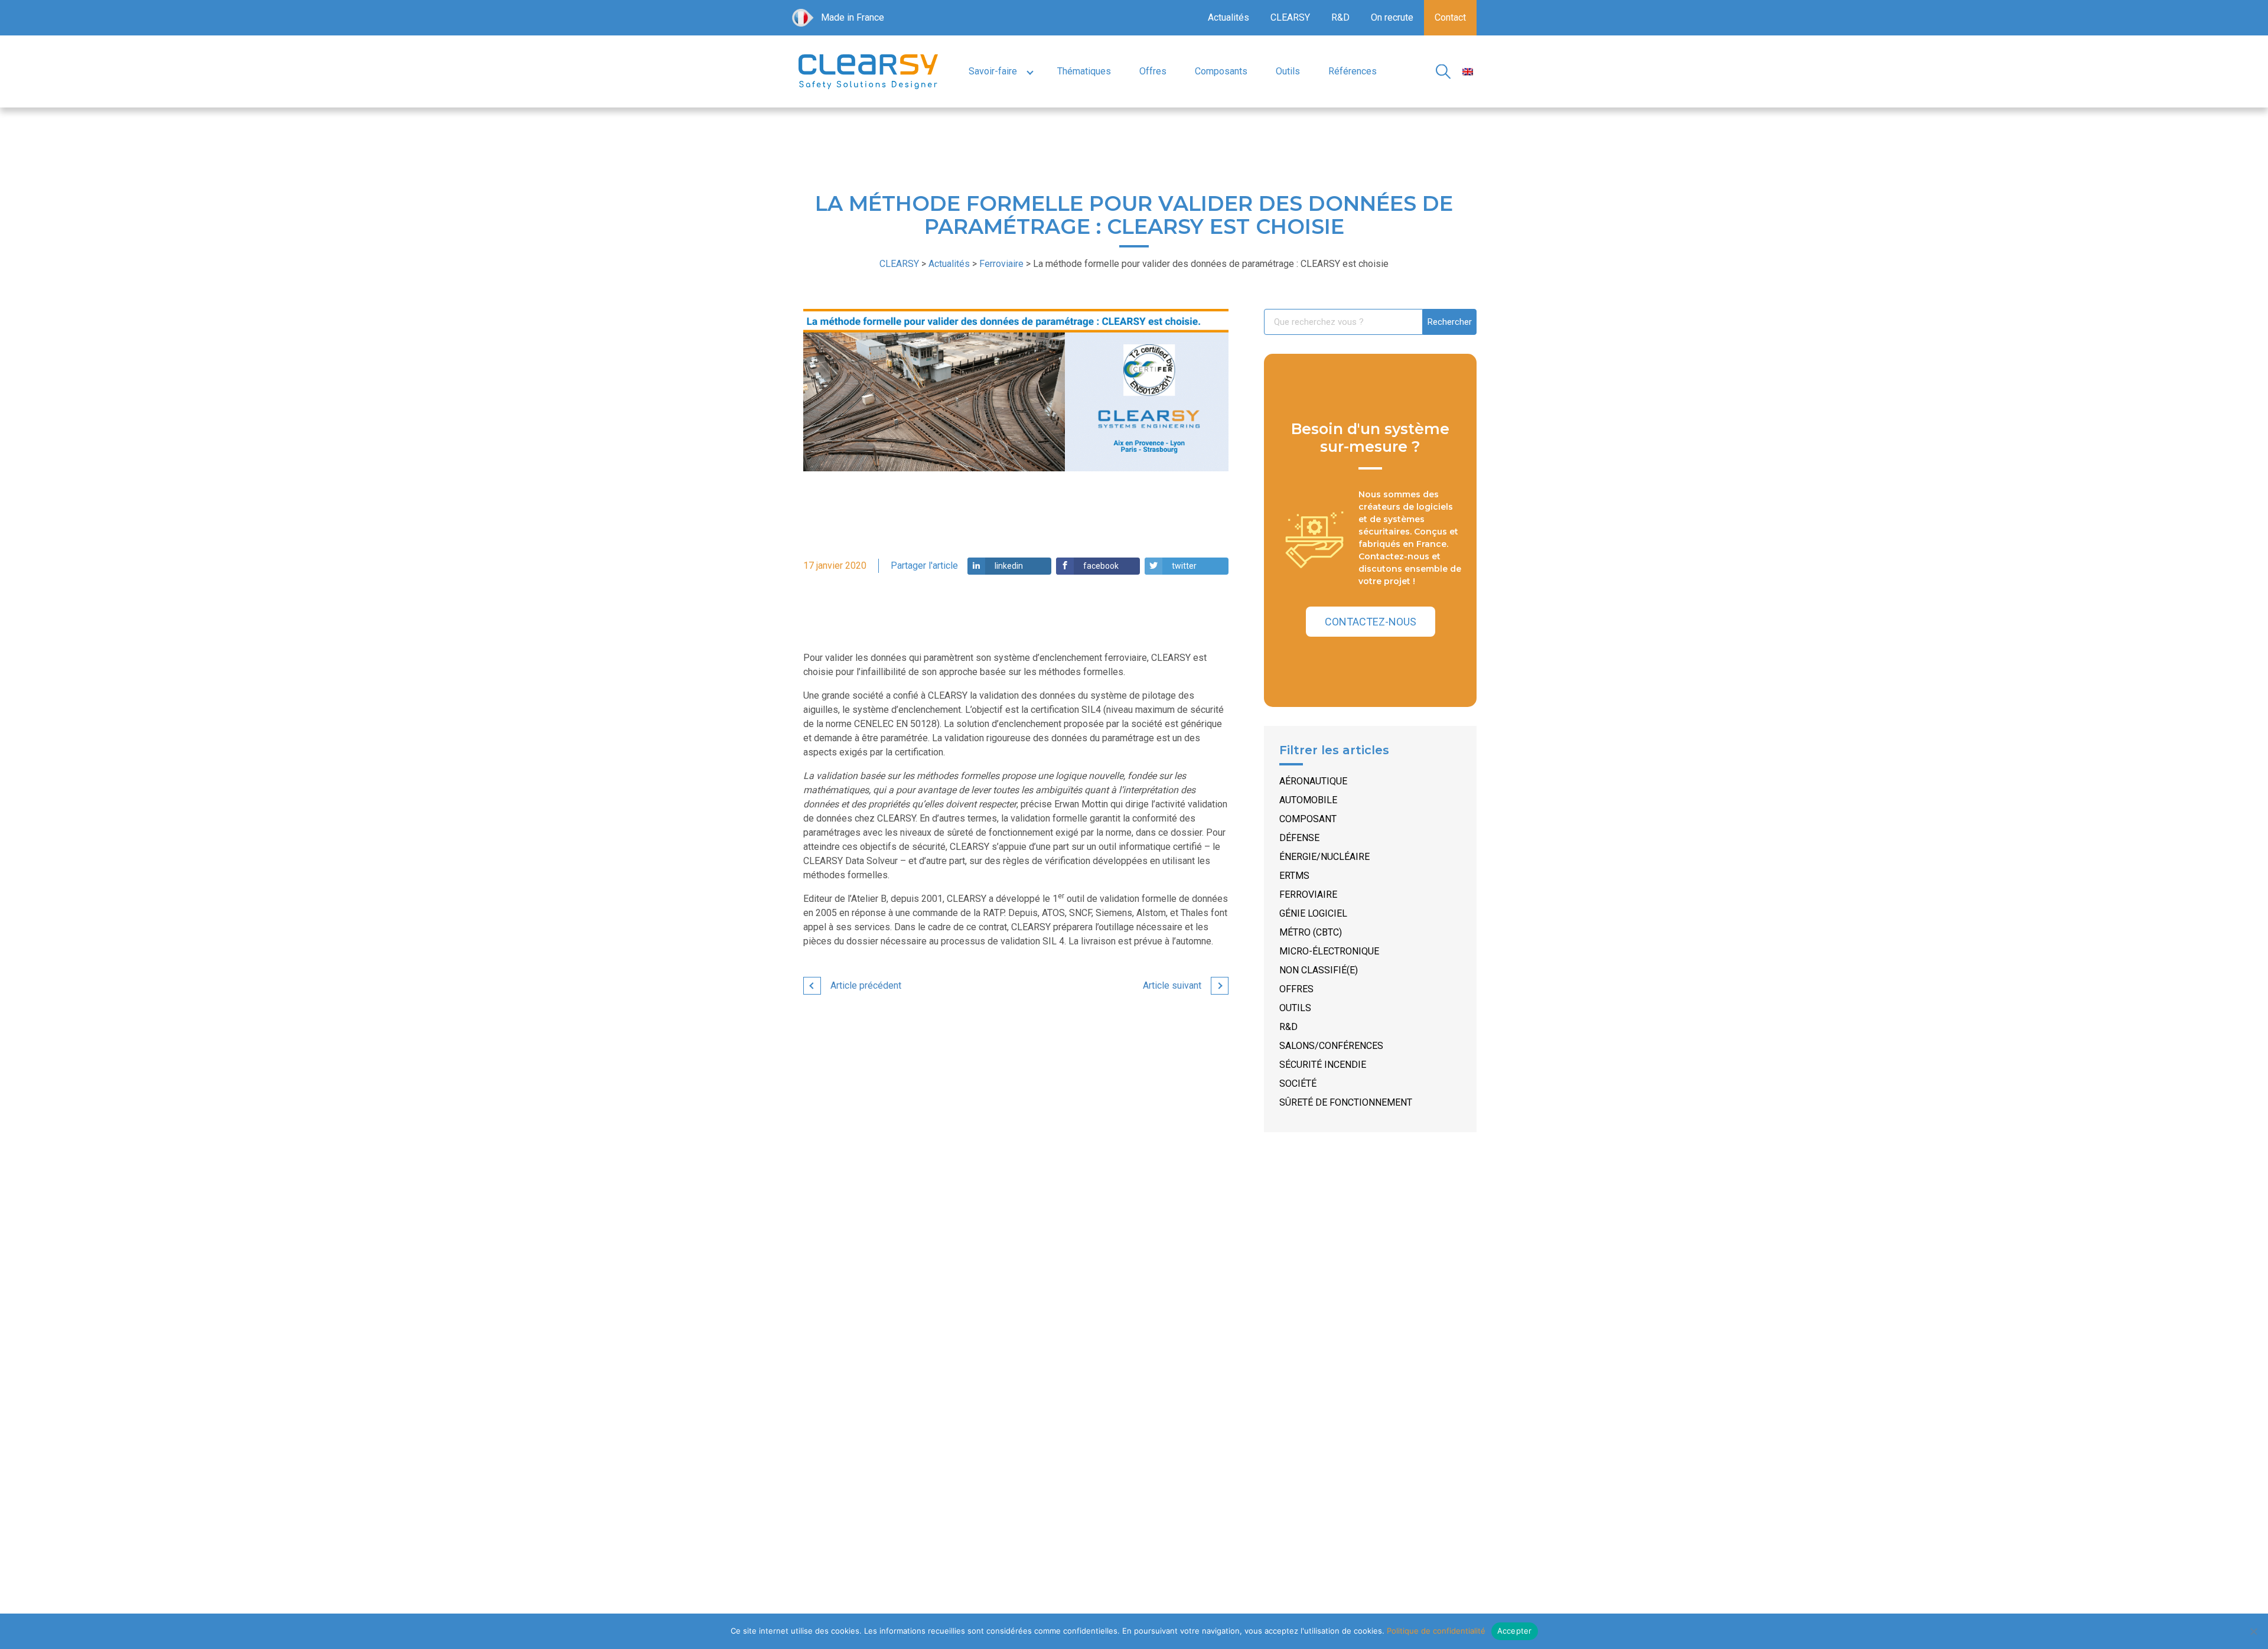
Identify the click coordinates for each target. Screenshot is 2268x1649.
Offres (1153, 71)
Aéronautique (1313, 781)
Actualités (1228, 17)
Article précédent (866, 985)
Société (1298, 1083)
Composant (1308, 819)
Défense (1299, 838)
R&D (1340, 17)
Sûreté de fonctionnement (1346, 1102)
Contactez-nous (1371, 622)
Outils (1288, 71)
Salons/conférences (1331, 1046)
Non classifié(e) (1319, 970)
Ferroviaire (1308, 894)
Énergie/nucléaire (1324, 857)
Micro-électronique (1329, 951)
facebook (1101, 566)
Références (1353, 71)
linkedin (1009, 566)
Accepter (1515, 1631)
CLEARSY (1290, 17)
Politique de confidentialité (1436, 1631)
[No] (2253, 1631)
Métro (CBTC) (1311, 932)
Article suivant (1172, 985)
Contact (1450, 17)
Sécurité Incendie (1323, 1065)
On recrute (1392, 17)
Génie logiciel (1313, 913)
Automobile (1308, 800)
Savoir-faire (993, 71)
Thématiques (1084, 71)
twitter (1184, 566)
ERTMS (1294, 876)
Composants (1221, 71)
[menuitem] (1468, 72)
